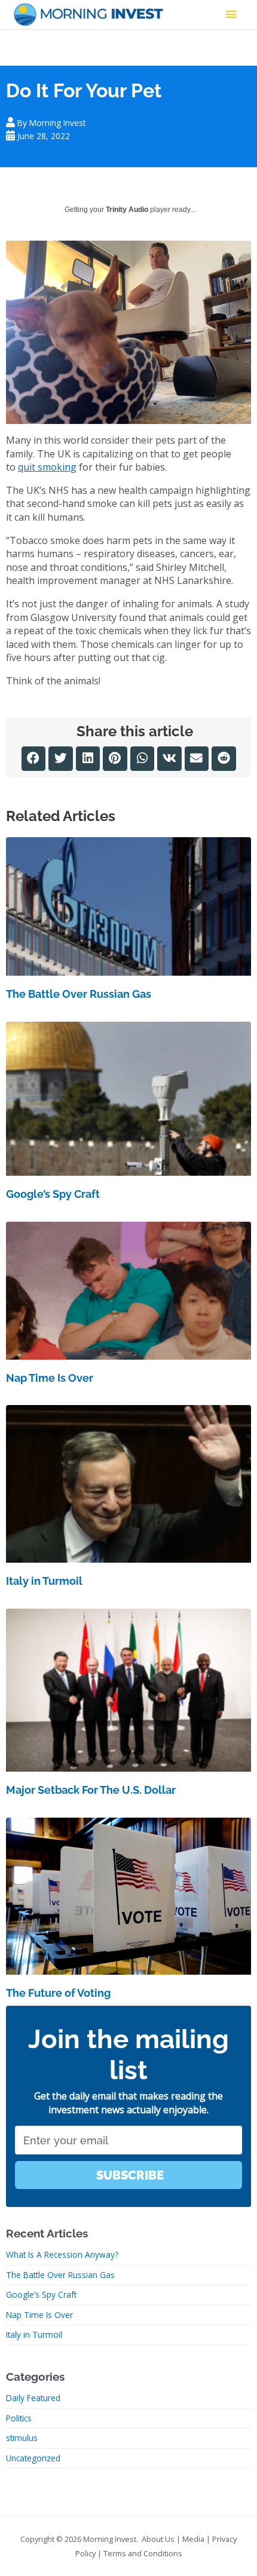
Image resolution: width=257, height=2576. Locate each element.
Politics (19, 2418)
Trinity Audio (127, 210)
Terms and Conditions (143, 2553)
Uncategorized (33, 2458)
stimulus (22, 2438)
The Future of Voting (58, 1993)
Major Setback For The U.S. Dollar (91, 1790)
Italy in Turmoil (44, 1581)
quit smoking (47, 467)
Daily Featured (33, 2398)
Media (193, 2539)
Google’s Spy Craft (53, 1194)
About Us (158, 2539)
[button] (34, 759)
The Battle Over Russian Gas (79, 994)
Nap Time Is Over (50, 1378)
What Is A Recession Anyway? (62, 2254)
